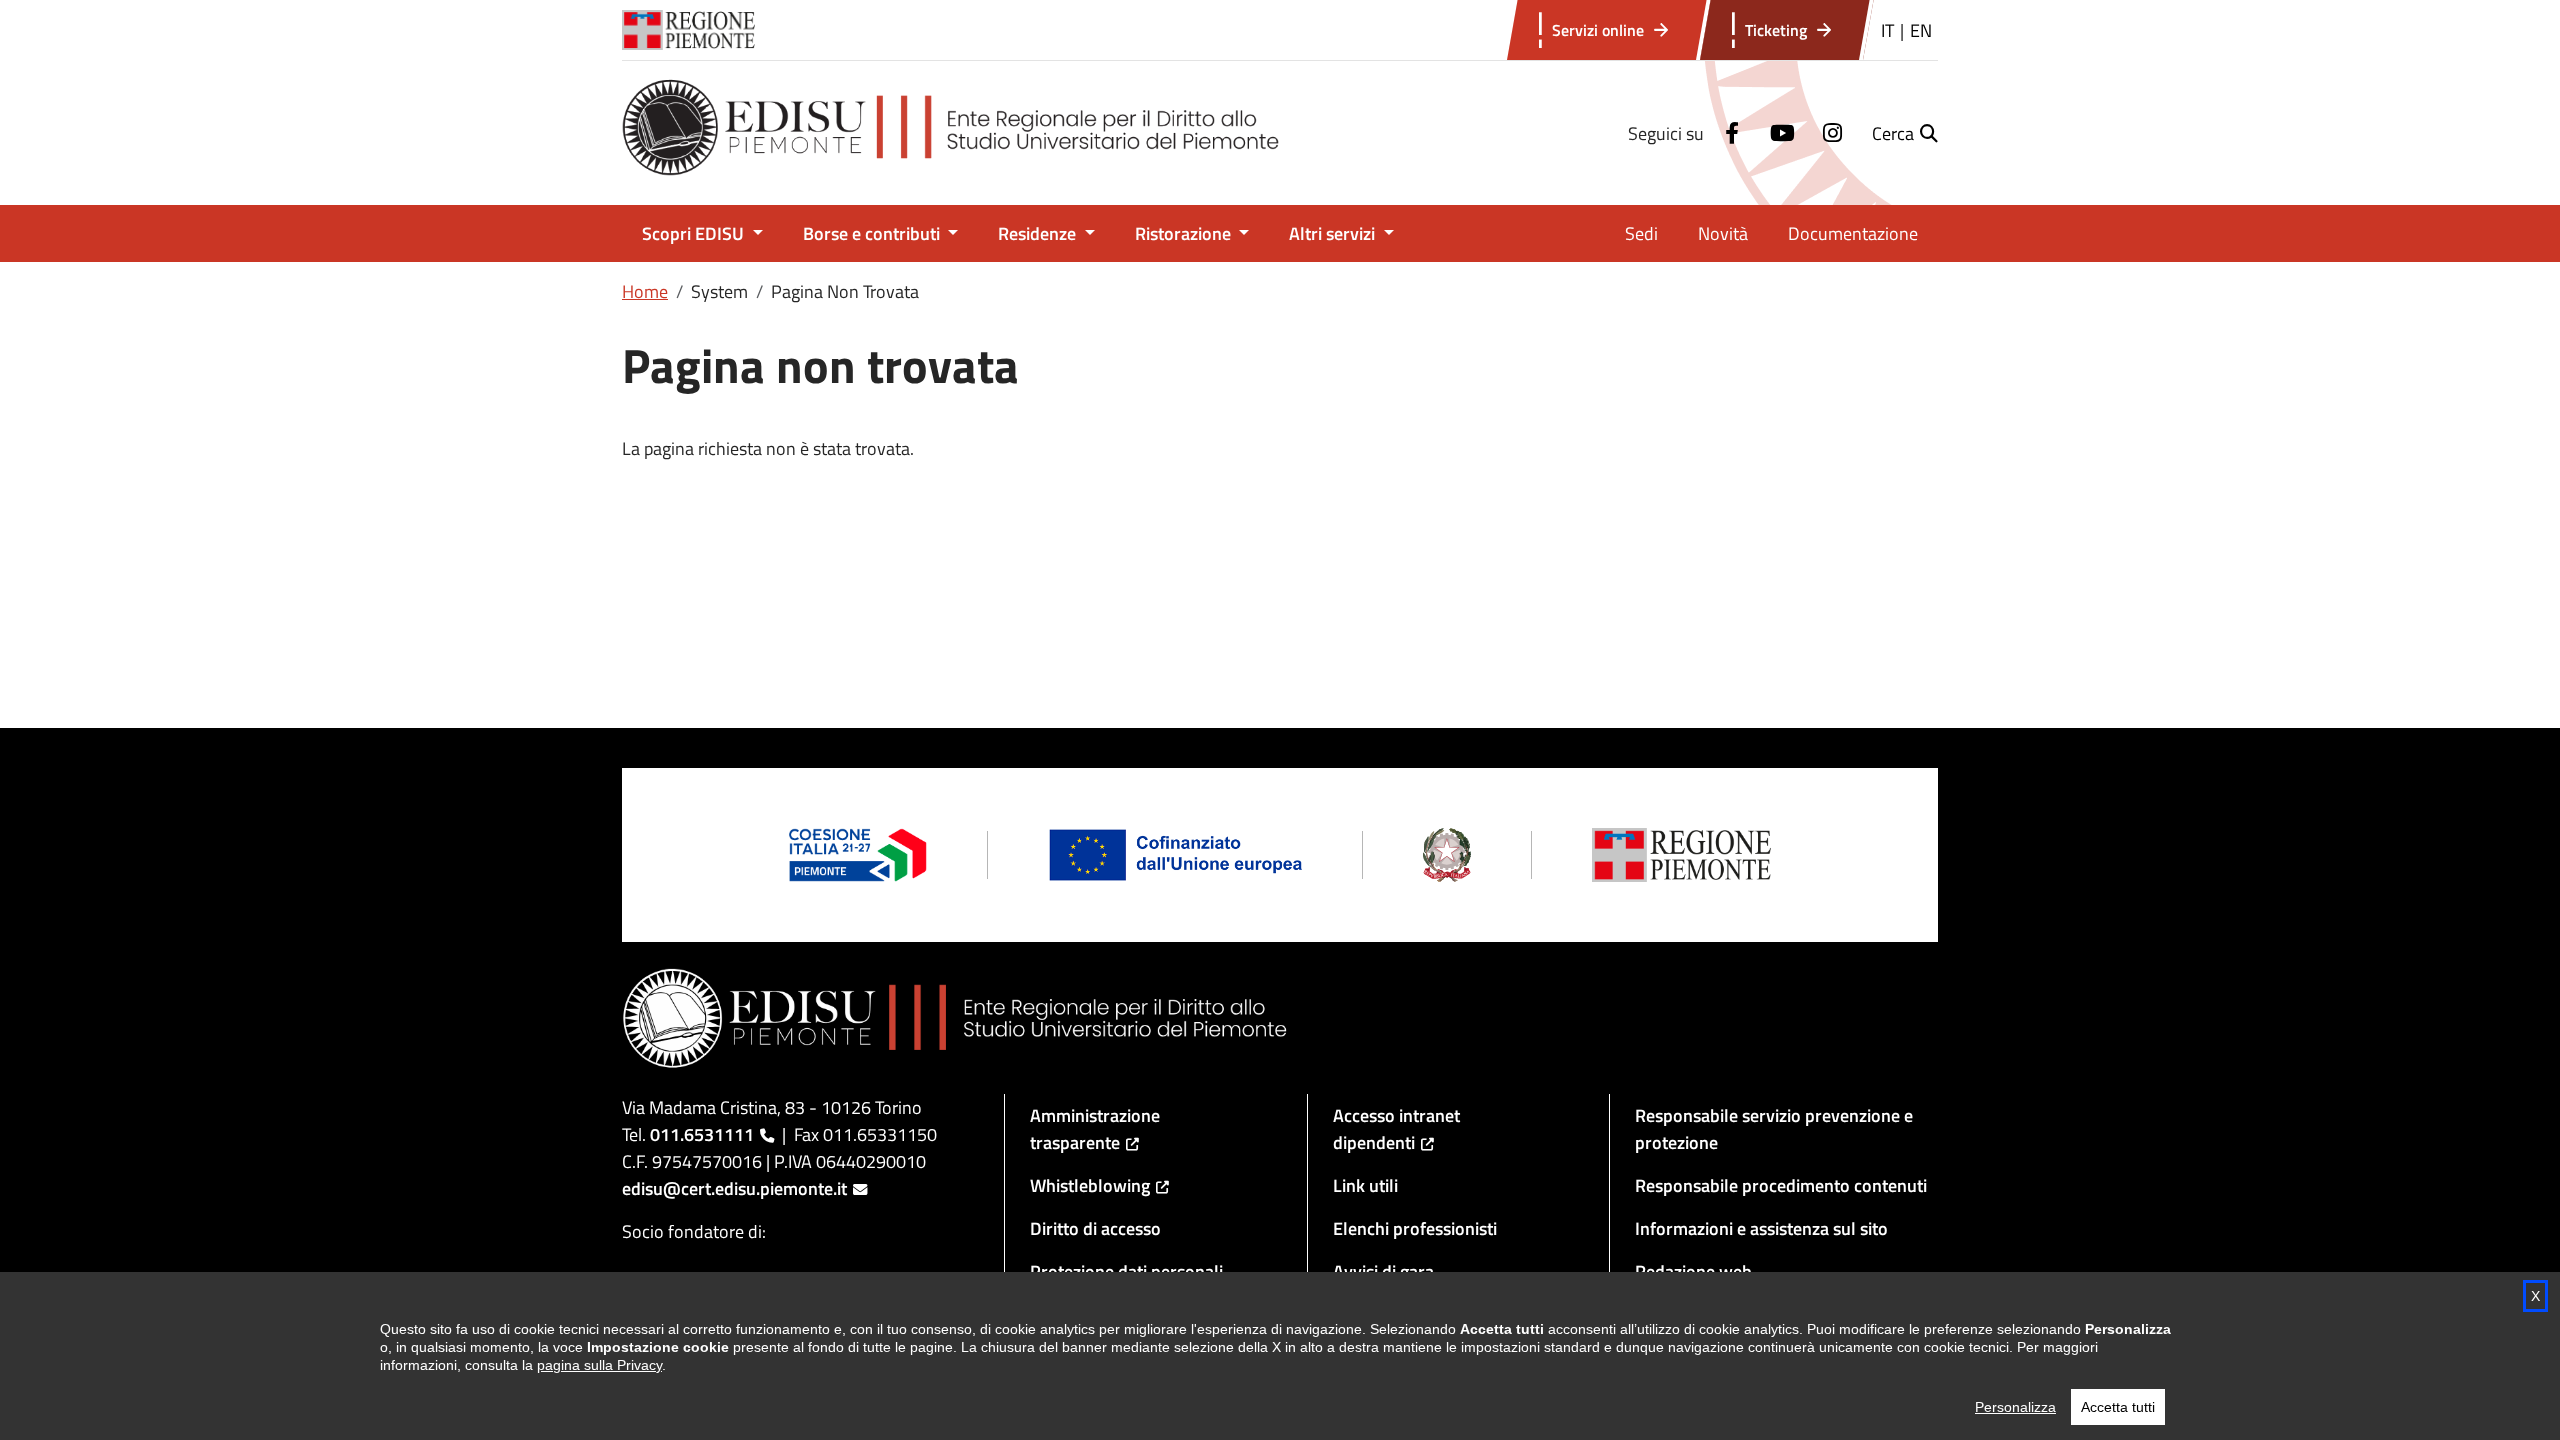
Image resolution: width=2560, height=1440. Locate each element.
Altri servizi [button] (1334, 233)
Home (645, 291)
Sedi (1641, 233)
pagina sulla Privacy (599, 1365)
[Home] (964, 133)
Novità (1723, 233)
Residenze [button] (1039, 233)
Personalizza (2015, 1407)
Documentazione (1853, 233)
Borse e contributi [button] (873, 233)
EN (1921, 30)
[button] (1905, 133)
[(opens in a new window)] (1729, 133)
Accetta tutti (2118, 1407)
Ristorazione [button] (1185, 233)
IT (1887, 30)
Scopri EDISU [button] (695, 233)
